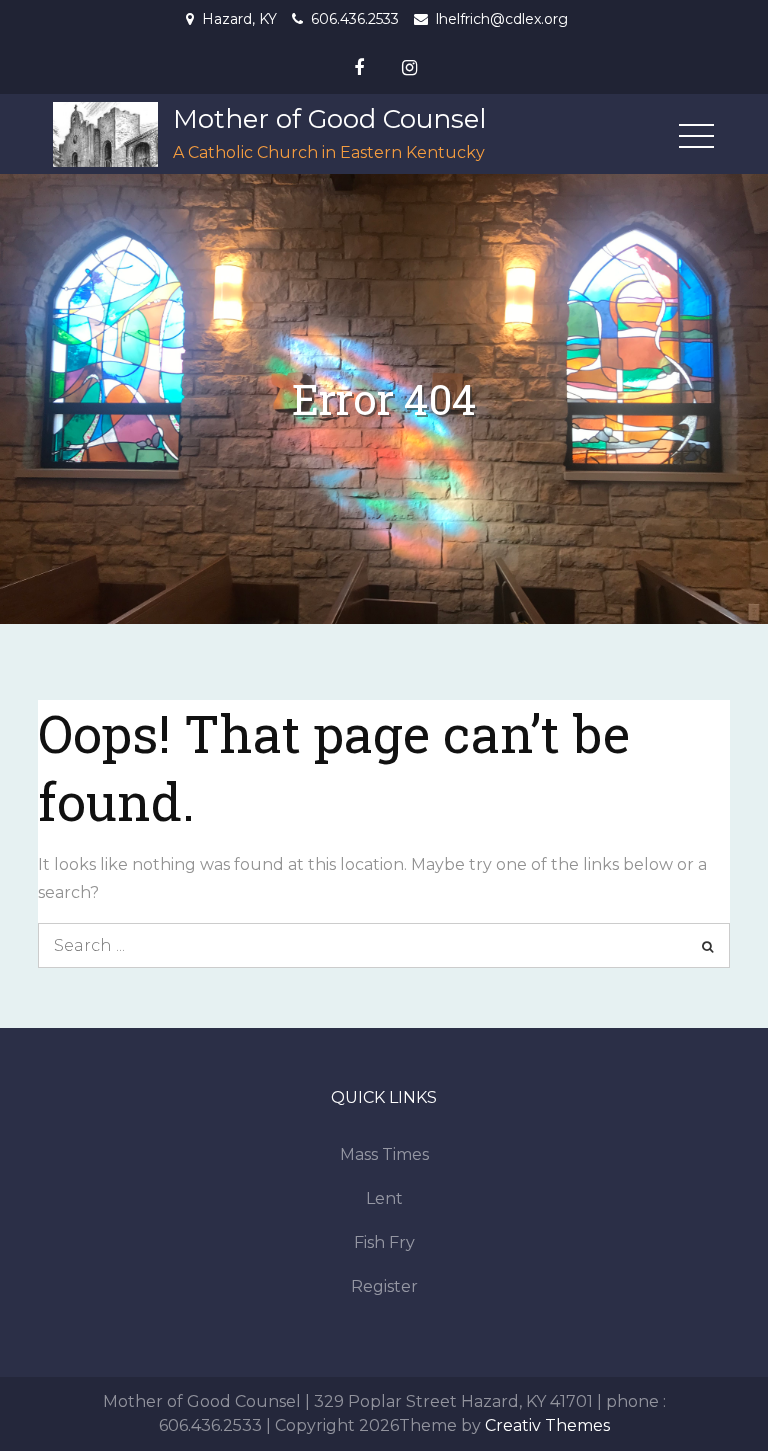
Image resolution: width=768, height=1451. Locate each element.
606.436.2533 (355, 19)
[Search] (707, 945)
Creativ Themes (547, 1425)
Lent (384, 1198)
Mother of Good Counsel (329, 119)
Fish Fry (384, 1242)
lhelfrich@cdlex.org (502, 19)
